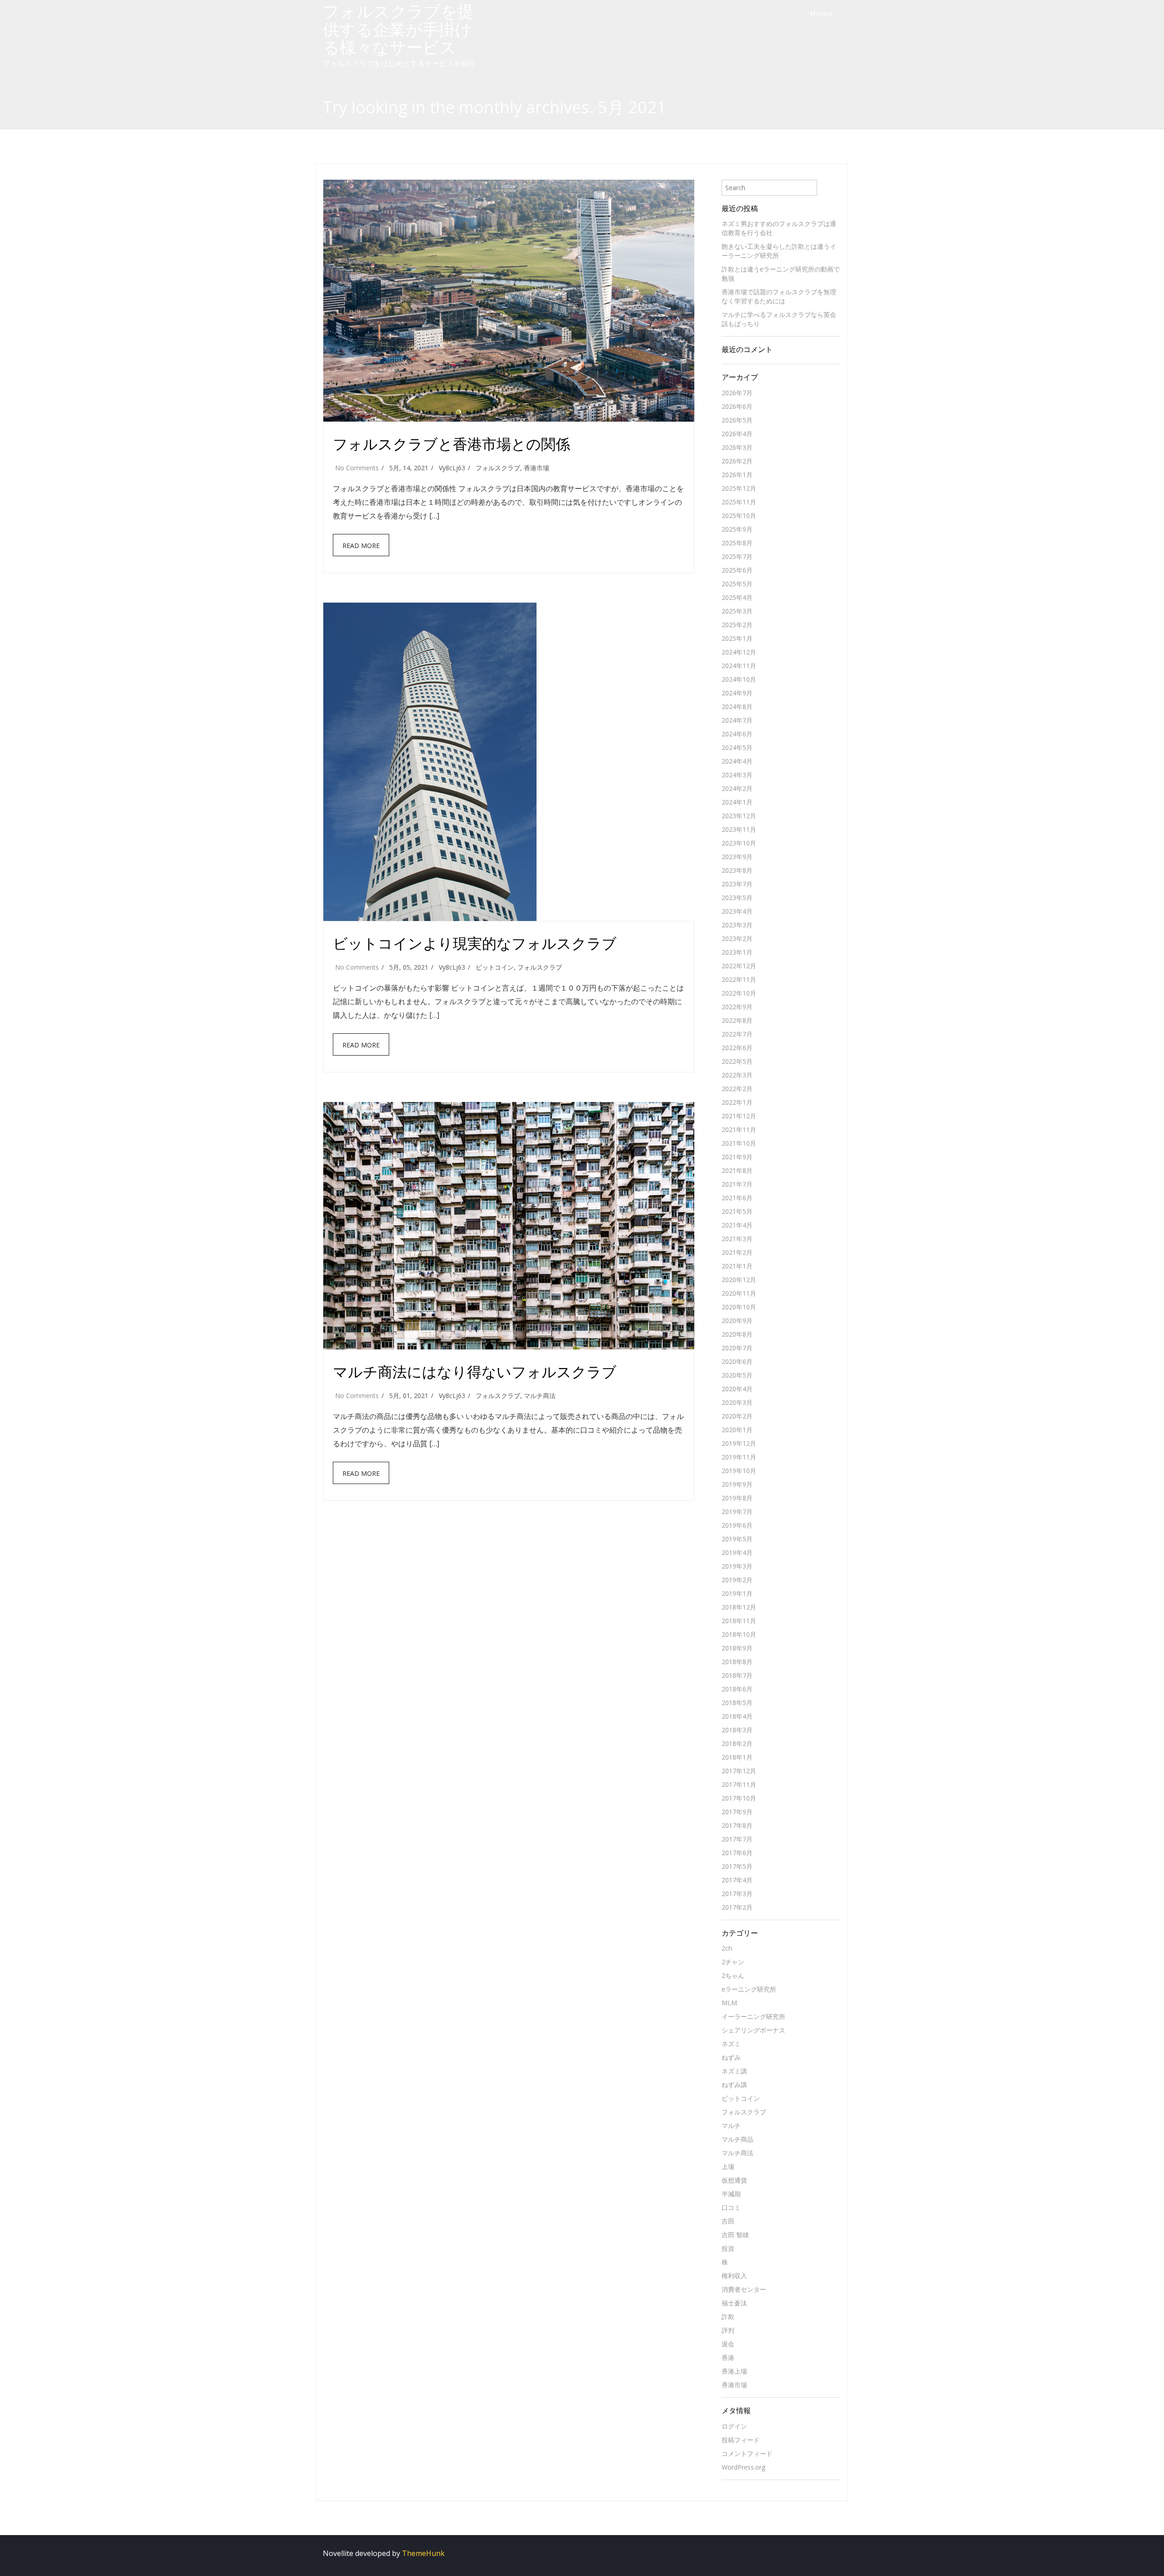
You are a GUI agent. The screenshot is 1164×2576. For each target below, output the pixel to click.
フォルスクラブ (498, 468)
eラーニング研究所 (749, 1989)
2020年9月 (737, 1321)
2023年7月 (737, 884)
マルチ (731, 2126)
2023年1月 (737, 952)
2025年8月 (737, 543)
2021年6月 (737, 1198)
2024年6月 (737, 734)
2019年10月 (739, 1471)
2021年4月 (737, 1225)
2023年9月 (737, 857)
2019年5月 (737, 1539)
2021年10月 (739, 1143)
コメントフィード (747, 2453)
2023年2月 (737, 938)
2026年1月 (737, 475)
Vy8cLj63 (452, 468)
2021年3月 (737, 1239)
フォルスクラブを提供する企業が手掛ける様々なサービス (398, 29)
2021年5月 (737, 1211)
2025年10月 (739, 516)
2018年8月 (737, 1662)
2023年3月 (737, 925)
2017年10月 (739, 1798)
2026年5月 (737, 420)
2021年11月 (739, 1130)
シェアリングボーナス (753, 2030)
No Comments (357, 468)
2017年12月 (739, 1771)
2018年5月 (737, 1703)
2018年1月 (737, 1757)
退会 (728, 2344)
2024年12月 (739, 652)
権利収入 (734, 2276)
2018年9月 (737, 1648)
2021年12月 (739, 1116)
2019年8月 (737, 1498)
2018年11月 (739, 1621)
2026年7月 (737, 393)
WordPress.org (743, 2467)
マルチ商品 (738, 2139)
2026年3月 (737, 447)
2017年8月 (737, 1825)
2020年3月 (737, 1402)
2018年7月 (737, 1675)
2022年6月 (737, 1048)
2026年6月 (737, 406)
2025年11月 (739, 502)
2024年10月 (739, 679)
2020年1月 (737, 1430)
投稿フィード (741, 2440)
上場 (728, 2166)
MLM (729, 2003)
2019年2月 (737, 1580)
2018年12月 (739, 1607)
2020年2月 (737, 1416)
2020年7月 (737, 1348)
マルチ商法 (540, 1396)
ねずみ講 (734, 2085)
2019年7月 (737, 1512)
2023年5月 (737, 898)
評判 (728, 2330)
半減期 (731, 2194)
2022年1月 (737, 1102)
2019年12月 (739, 1443)
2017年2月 (737, 1907)
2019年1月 (737, 1593)
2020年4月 (737, 1389)
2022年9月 (737, 1007)
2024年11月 (739, 666)
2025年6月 (737, 570)
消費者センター (744, 2289)
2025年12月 (739, 488)
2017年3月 (737, 1894)
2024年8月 (737, 707)
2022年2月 (737, 1089)
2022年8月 (737, 1020)
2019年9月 (737, 1484)
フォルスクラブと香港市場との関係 (452, 444)
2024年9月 (737, 693)
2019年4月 (737, 1552)
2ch (727, 1948)
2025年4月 (737, 597)
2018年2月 (737, 1743)
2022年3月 (737, 1075)
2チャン (733, 1962)
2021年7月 (737, 1184)
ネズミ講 (734, 2071)
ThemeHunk (423, 2553)
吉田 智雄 (735, 2235)
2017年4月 (737, 1880)
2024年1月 (737, 802)
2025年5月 (737, 584)
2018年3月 (737, 1730)
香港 (728, 2357)
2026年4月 (737, 434)
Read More (361, 546)
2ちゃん (733, 1975)
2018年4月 (737, 1716)
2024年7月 (737, 720)
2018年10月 (739, 1634)
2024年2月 (737, 788)
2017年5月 (737, 1866)
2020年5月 (737, 1375)
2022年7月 (737, 1034)
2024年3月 (737, 775)
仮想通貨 (734, 2180)
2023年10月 (739, 843)
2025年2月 (737, 625)
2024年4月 (737, 761)
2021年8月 (737, 1170)
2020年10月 (739, 1307)
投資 (728, 2248)
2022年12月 (739, 966)
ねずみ (731, 2057)
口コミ (731, 2207)
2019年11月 (739, 1457)
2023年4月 (737, 911)
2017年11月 (739, 1784)
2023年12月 (739, 816)
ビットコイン (495, 967)
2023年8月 (737, 870)
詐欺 (728, 2317)
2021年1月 (737, 1266)
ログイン (734, 2426)
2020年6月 (737, 1361)
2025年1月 (737, 638)
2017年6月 (737, 1853)
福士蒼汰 (734, 2303)
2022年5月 (737, 1061)
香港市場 (537, 468)
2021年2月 (737, 1252)
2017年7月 (737, 1839)
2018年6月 (737, 1689)
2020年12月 (739, 1280)
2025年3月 (737, 611)
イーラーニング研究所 (753, 2016)
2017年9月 (737, 1812)
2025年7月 (737, 556)
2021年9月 (737, 1157)
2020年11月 (739, 1293)
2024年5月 (737, 747)
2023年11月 (739, 829)
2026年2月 (737, 461)
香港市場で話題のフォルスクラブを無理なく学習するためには (779, 296)
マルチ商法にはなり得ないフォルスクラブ (475, 1371)
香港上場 (734, 2371)
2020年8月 (737, 1334)
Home (822, 13)
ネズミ (731, 2044)
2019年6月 (737, 1525)
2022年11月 (739, 979)
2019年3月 (737, 1566)
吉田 (728, 2221)
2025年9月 (737, 529)
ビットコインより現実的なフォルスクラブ (475, 943)
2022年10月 (739, 993)
